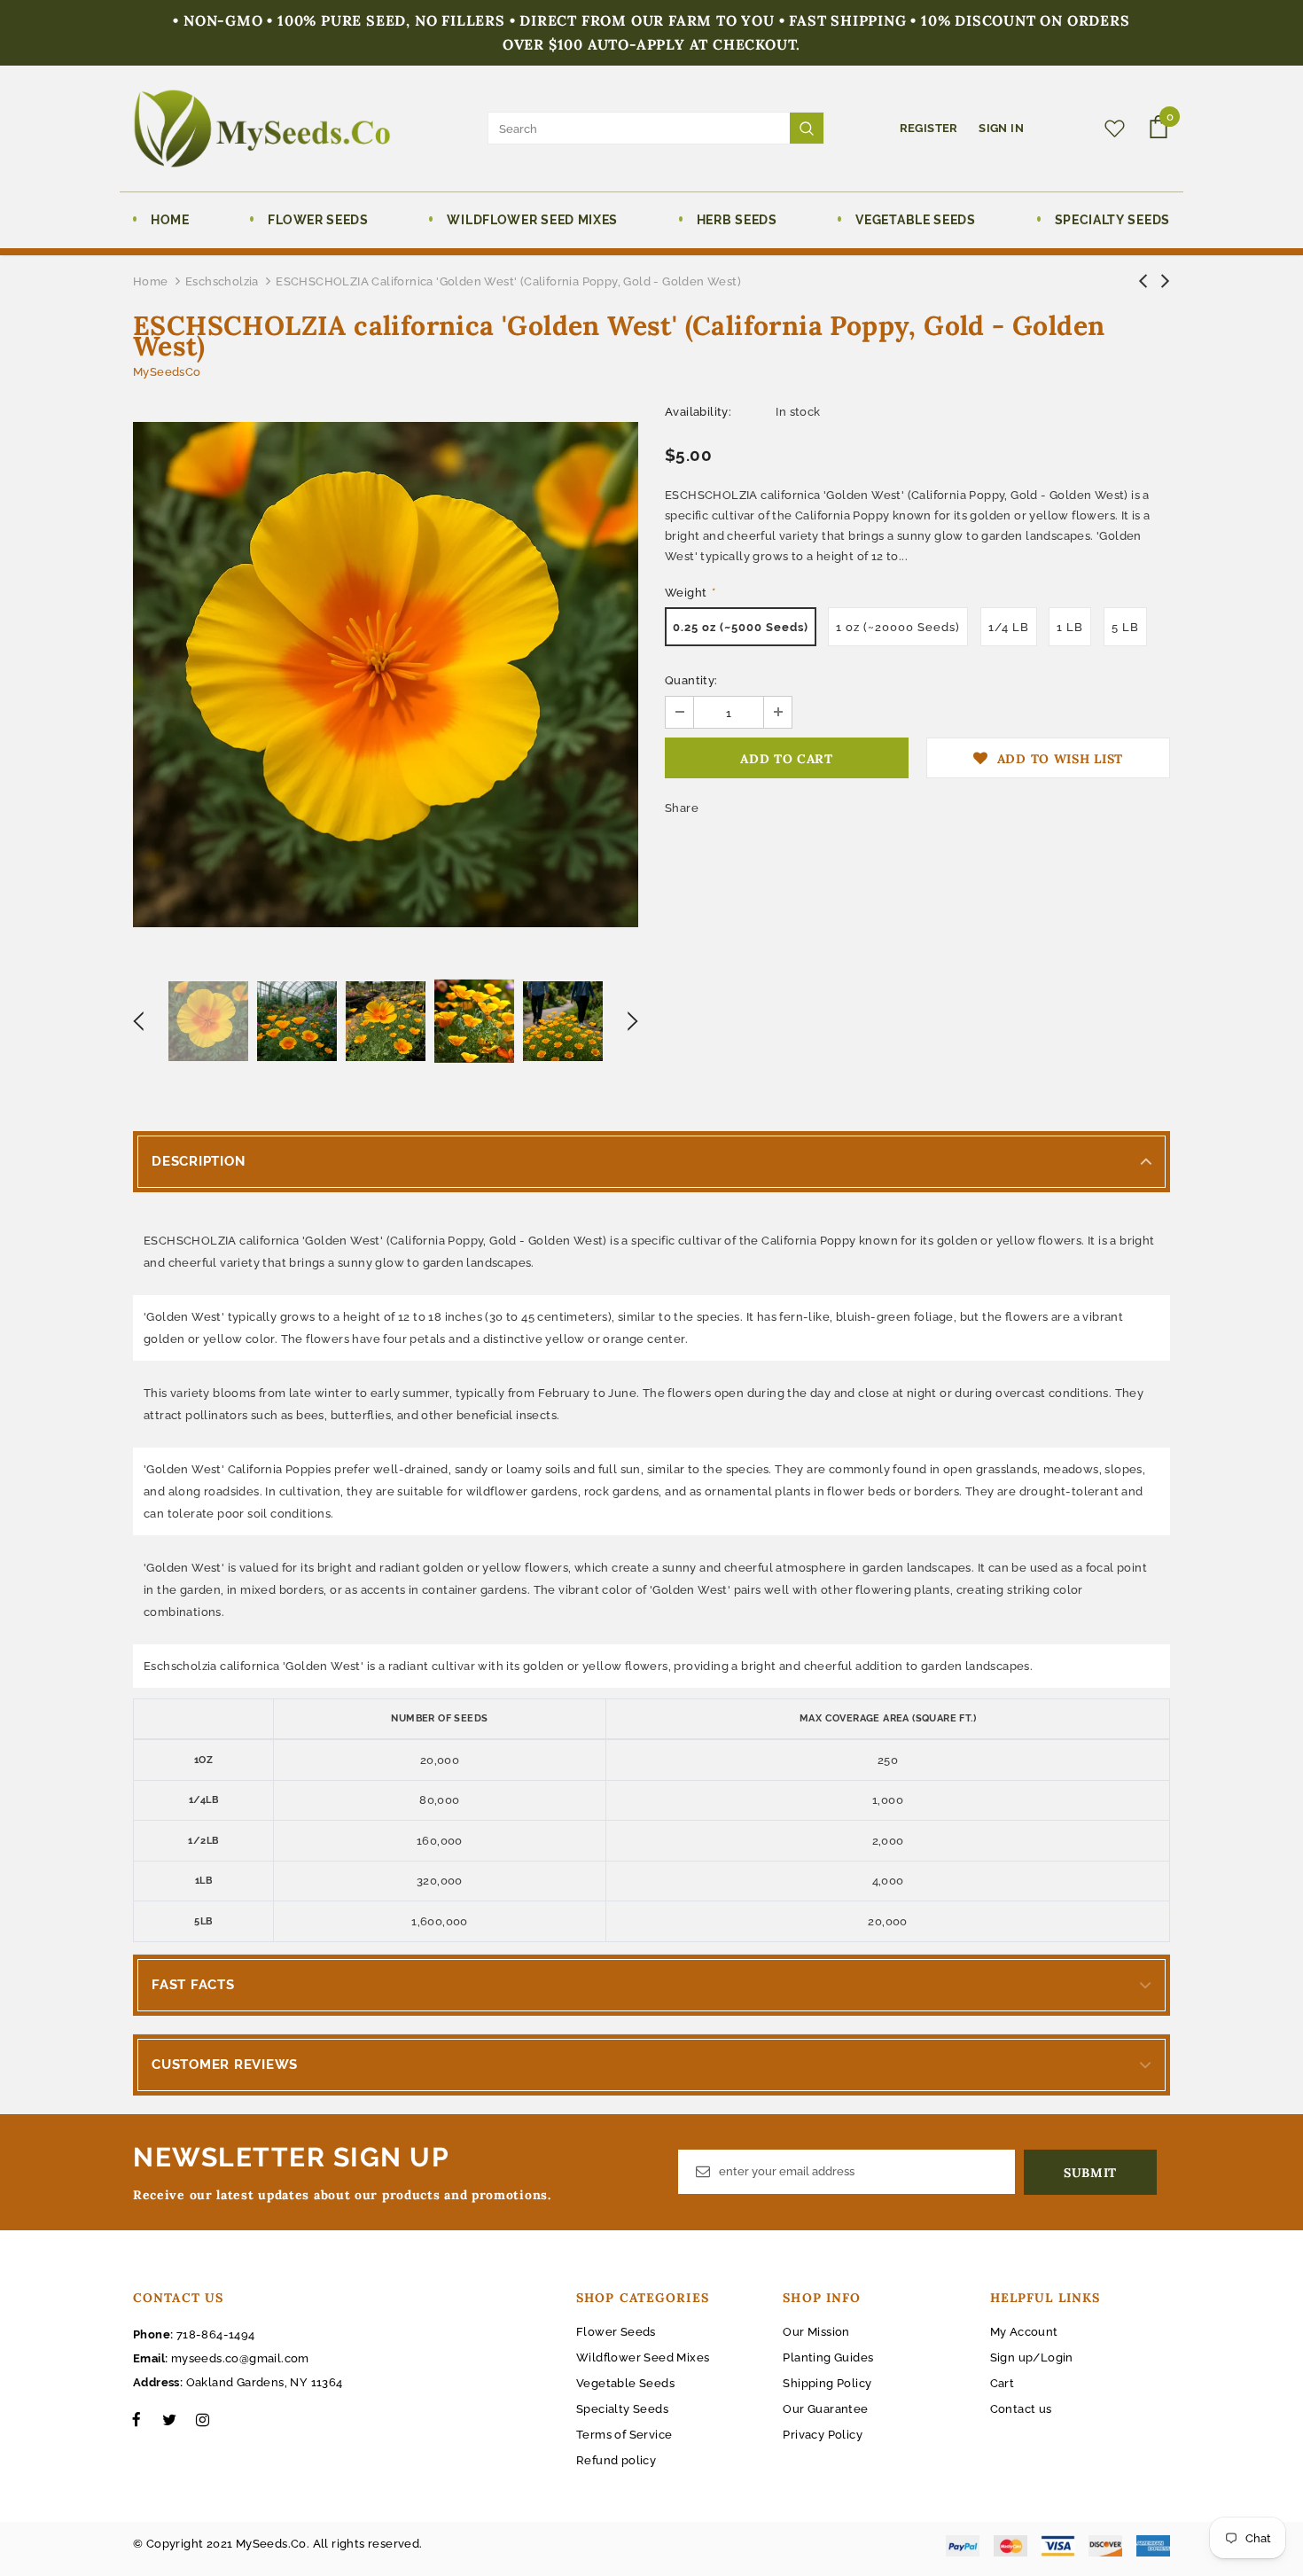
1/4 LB (1009, 627)
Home (151, 281)
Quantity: (691, 680)
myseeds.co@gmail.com (240, 2358)
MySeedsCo (167, 372)
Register (931, 128)
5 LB (1125, 627)
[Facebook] (137, 2419)
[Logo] (262, 129)
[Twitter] (169, 2419)
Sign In (1001, 128)
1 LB (1070, 627)
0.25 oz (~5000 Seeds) (741, 627)
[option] (386, 675)
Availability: (698, 412)
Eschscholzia (222, 281)
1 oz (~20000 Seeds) (898, 627)
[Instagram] (202, 2419)
